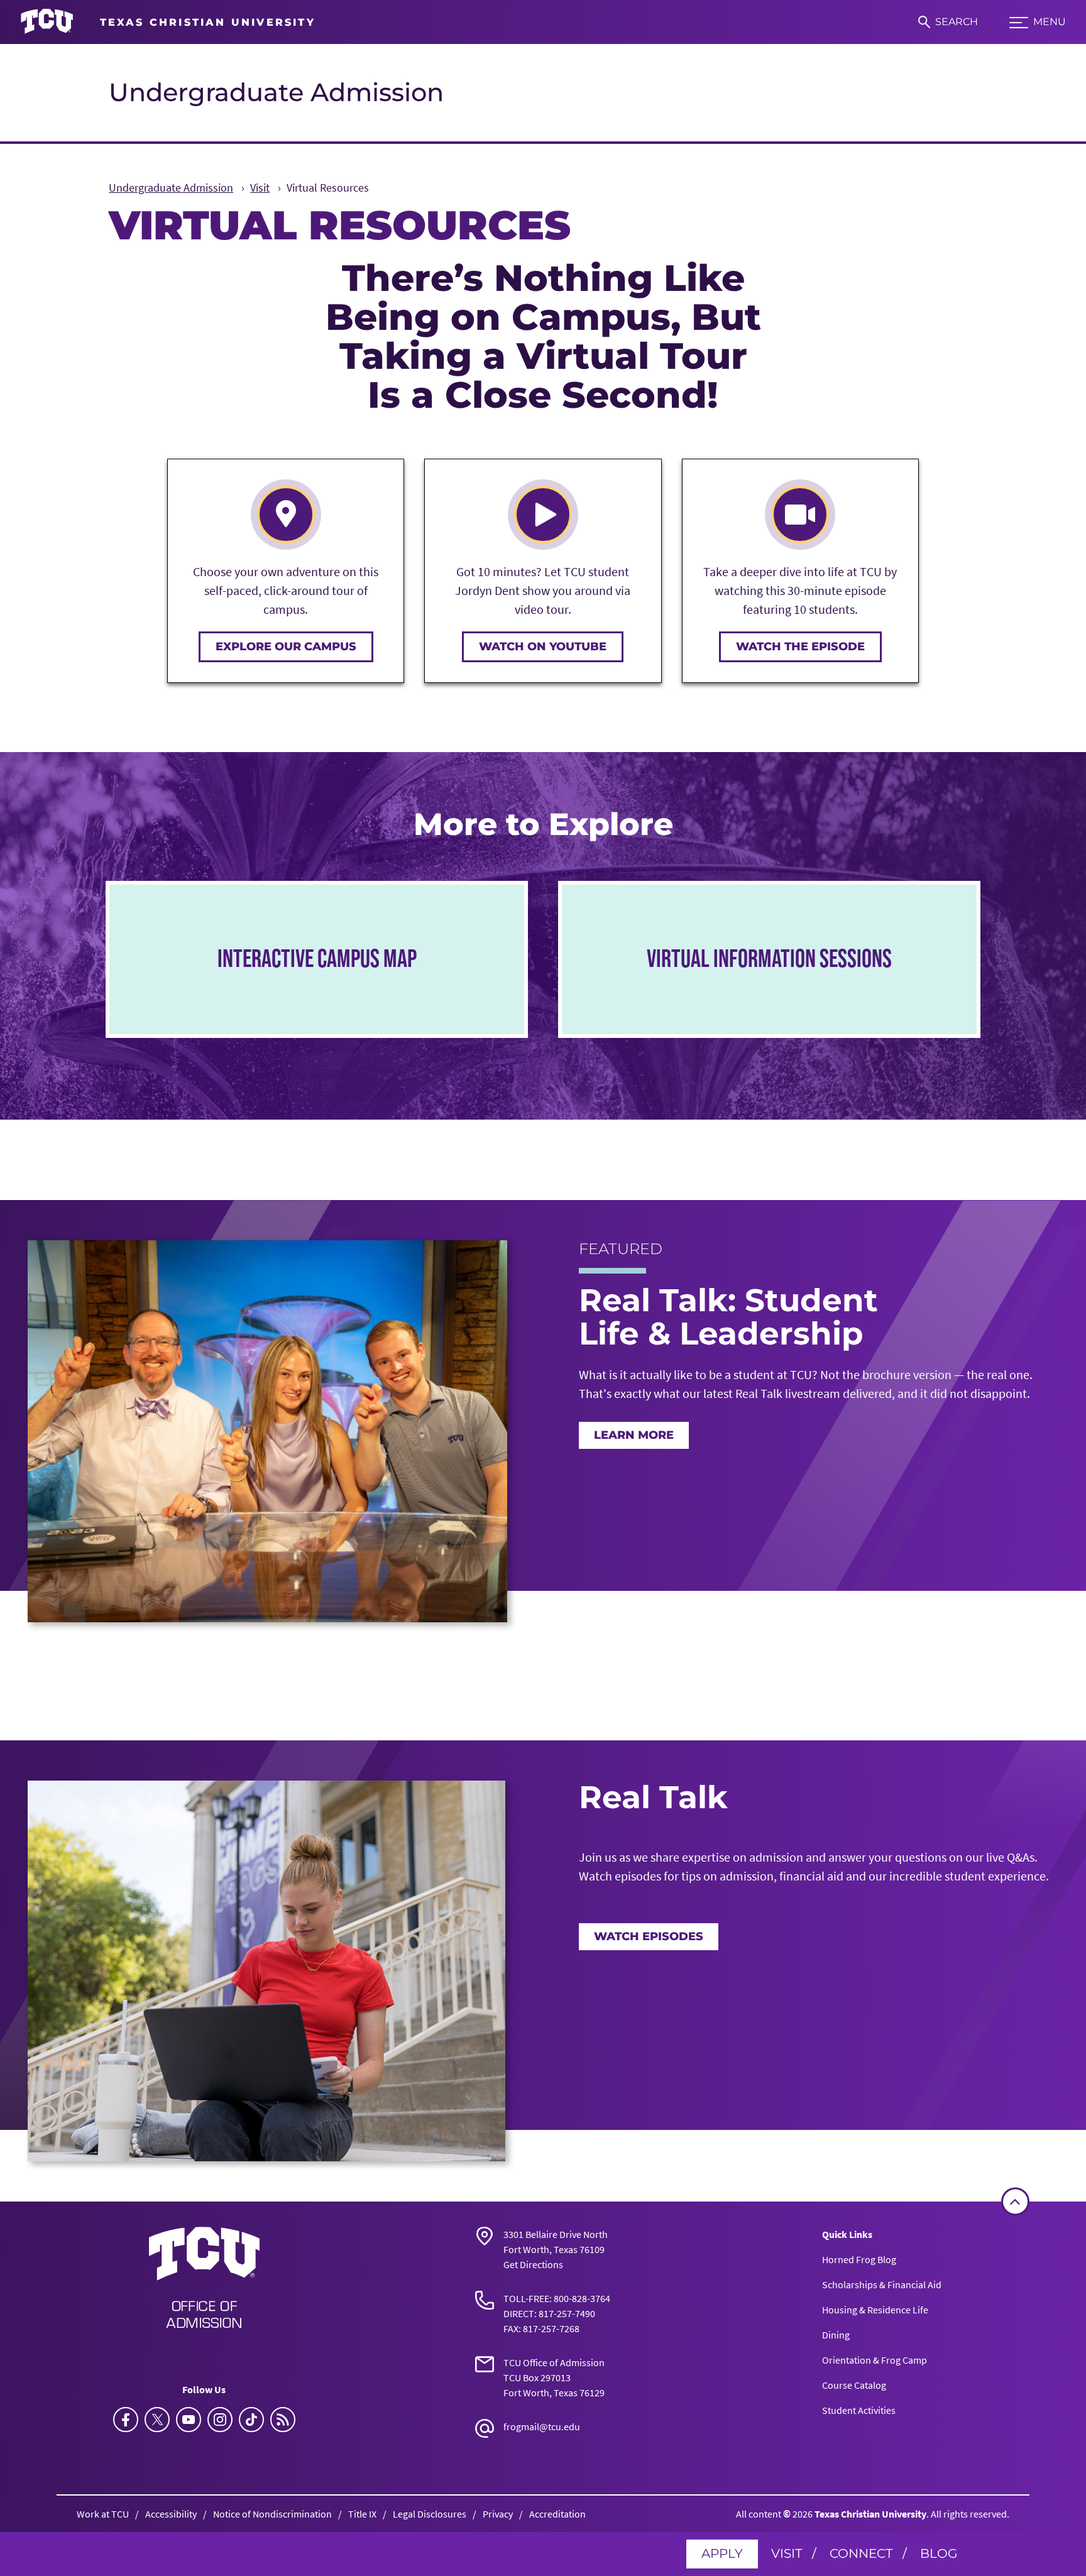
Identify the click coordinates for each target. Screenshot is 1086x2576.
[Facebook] (126, 2420)
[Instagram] (220, 2420)
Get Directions (533, 2264)
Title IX (362, 2514)
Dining (836, 2335)
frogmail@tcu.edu (542, 2426)
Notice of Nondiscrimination (272, 2514)
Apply (722, 2553)
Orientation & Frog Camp (875, 2360)
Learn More (634, 1435)
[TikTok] (251, 2420)
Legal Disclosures (430, 2514)
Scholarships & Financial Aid (882, 2284)
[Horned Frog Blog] (283, 2420)
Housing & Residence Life (875, 2310)
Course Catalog (854, 2385)
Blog (939, 2553)
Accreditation (557, 2514)
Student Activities (859, 2410)
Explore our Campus (286, 647)
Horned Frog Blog (859, 2259)
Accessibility (171, 2514)
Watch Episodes (649, 1936)
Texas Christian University (870, 2514)
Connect (861, 2553)
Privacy (498, 2514)
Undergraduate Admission (276, 92)
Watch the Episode (800, 647)
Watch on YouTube (543, 647)
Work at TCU (103, 2514)
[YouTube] (189, 2420)
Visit (787, 2553)
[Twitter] (157, 2420)
